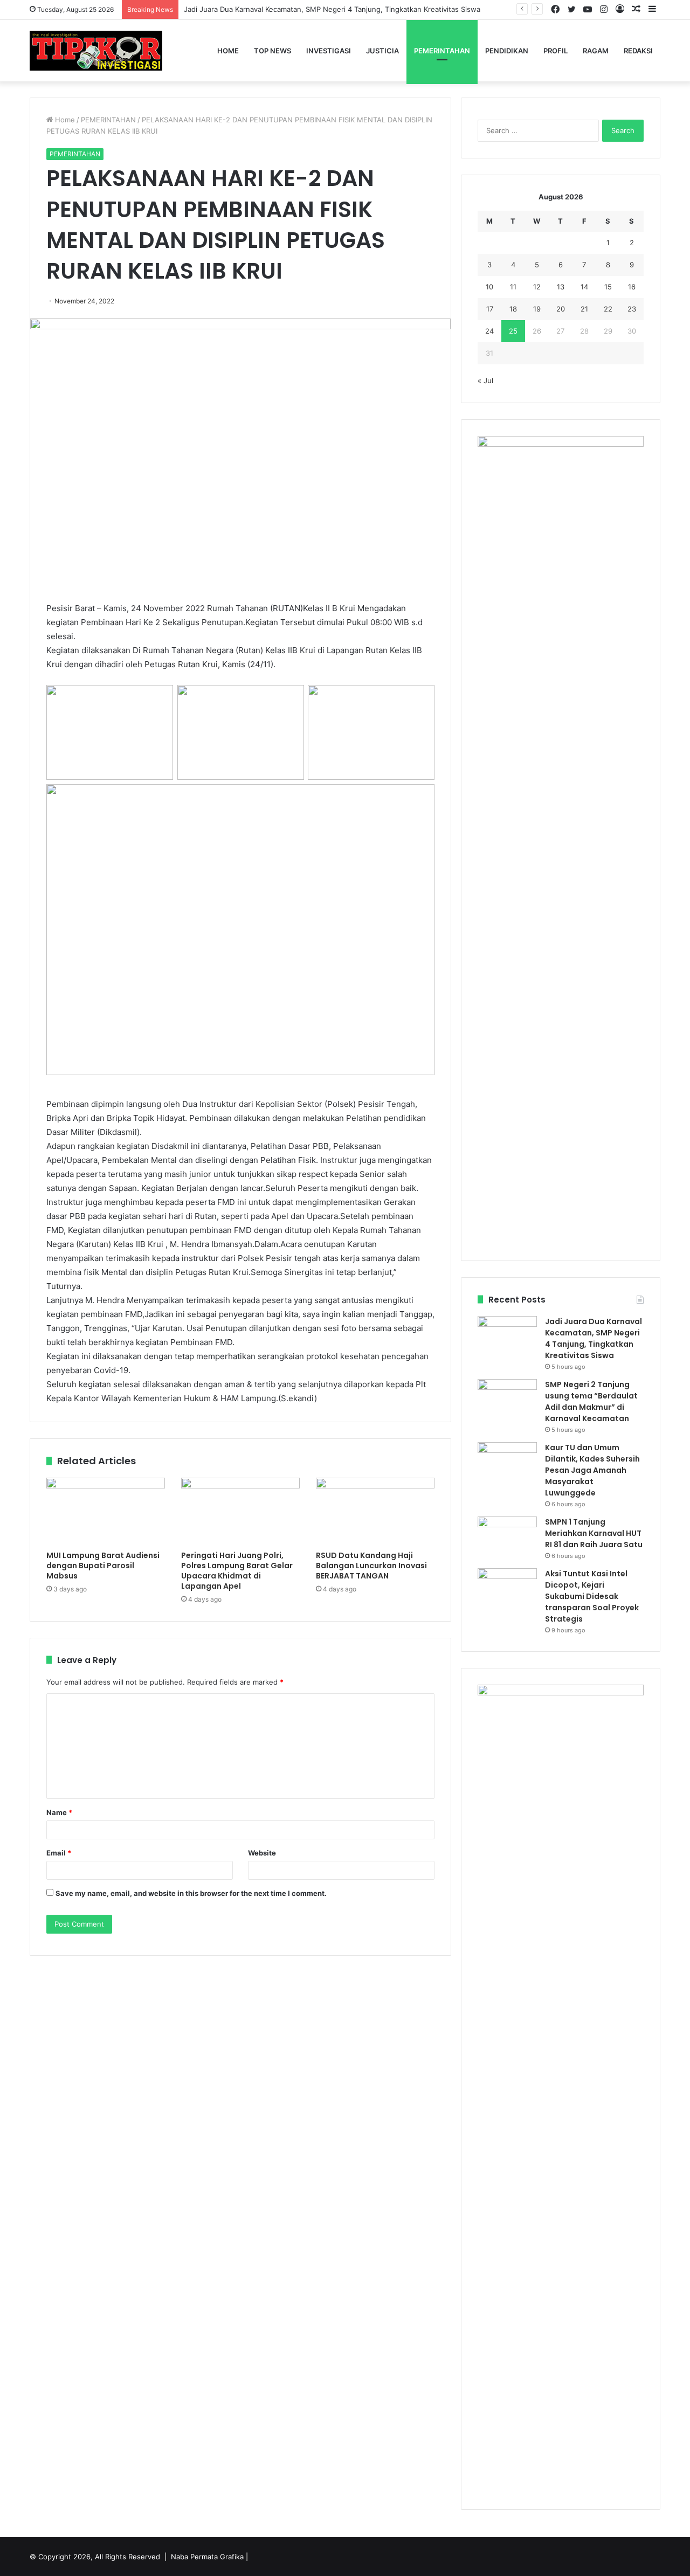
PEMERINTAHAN (442, 51)
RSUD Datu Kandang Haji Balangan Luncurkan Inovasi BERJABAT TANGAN (371, 1566)
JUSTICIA (382, 51)
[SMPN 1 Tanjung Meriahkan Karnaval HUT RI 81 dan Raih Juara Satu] (507, 1537)
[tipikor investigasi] (96, 51)
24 (489, 331)
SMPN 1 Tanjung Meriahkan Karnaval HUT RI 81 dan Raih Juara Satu (594, 1533)
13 (561, 287)
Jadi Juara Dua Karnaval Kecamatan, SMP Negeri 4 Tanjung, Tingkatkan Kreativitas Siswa (332, 9)
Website (262, 1853)
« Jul (485, 380)
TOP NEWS (272, 51)
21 (584, 309)
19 (537, 309)
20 (561, 309)
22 (608, 309)
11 (513, 287)
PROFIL (556, 51)
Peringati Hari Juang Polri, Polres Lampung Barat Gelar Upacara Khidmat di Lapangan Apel (237, 1571)
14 (584, 287)
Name (59, 1812)
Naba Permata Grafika (207, 2557)
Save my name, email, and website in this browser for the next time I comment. (191, 1893)
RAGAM (596, 51)
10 (489, 287)
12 (537, 287)
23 (632, 309)
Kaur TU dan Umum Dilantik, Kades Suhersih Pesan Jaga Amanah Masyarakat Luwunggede (592, 1470)
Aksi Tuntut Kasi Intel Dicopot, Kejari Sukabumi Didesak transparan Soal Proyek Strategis (592, 1596)
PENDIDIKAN (507, 51)
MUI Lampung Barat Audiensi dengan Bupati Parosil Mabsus (103, 1566)
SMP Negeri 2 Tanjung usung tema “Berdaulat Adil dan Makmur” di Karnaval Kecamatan (591, 1401)
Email (59, 1853)
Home (228, 51)
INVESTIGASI (329, 51)
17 (490, 309)
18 (513, 309)
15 (608, 287)
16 (632, 287)
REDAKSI (638, 51)
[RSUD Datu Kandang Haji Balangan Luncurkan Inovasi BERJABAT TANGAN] (375, 1511)
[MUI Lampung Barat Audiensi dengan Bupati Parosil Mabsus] (106, 1511)
